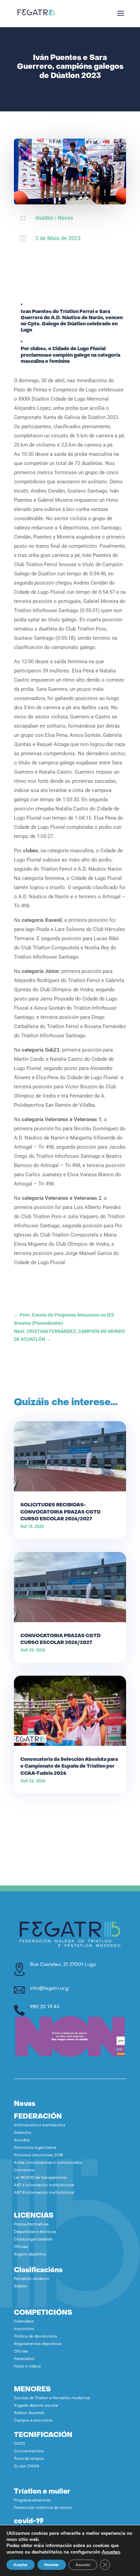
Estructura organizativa (35, 2148)
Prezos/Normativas (31, 2225)
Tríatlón (21, 2287)
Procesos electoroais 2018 (38, 2155)
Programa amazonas (32, 2501)
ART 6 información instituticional (44, 2185)
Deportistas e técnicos (35, 2232)
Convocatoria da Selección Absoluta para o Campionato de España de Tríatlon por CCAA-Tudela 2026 (69, 1766)
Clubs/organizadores (33, 2240)
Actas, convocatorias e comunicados (48, 2163)
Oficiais (21, 2247)
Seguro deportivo (30, 2255)
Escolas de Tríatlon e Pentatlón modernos (52, 2398)
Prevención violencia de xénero (43, 2508)
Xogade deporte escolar (36, 2406)
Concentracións (29, 2451)
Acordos (22, 2140)
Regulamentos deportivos (38, 2344)
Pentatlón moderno (32, 2279)
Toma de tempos (29, 2459)
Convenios (24, 2170)
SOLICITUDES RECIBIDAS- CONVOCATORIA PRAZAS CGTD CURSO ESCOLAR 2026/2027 (60, 1512)
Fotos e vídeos (27, 2367)
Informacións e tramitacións (40, 2125)
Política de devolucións (36, 2337)
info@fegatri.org (49, 1989)
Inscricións (24, 2329)
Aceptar (21, 2565)
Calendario (24, 2322)
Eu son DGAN (27, 2466)
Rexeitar (52, 2565)
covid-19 (29, 2521)
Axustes (111, 2552)
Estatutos (23, 2133)
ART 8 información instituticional (44, 2193)
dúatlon (45, 218)
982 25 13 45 (45, 2007)
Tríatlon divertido (29, 2413)
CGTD (20, 2444)
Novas (65, 218)
